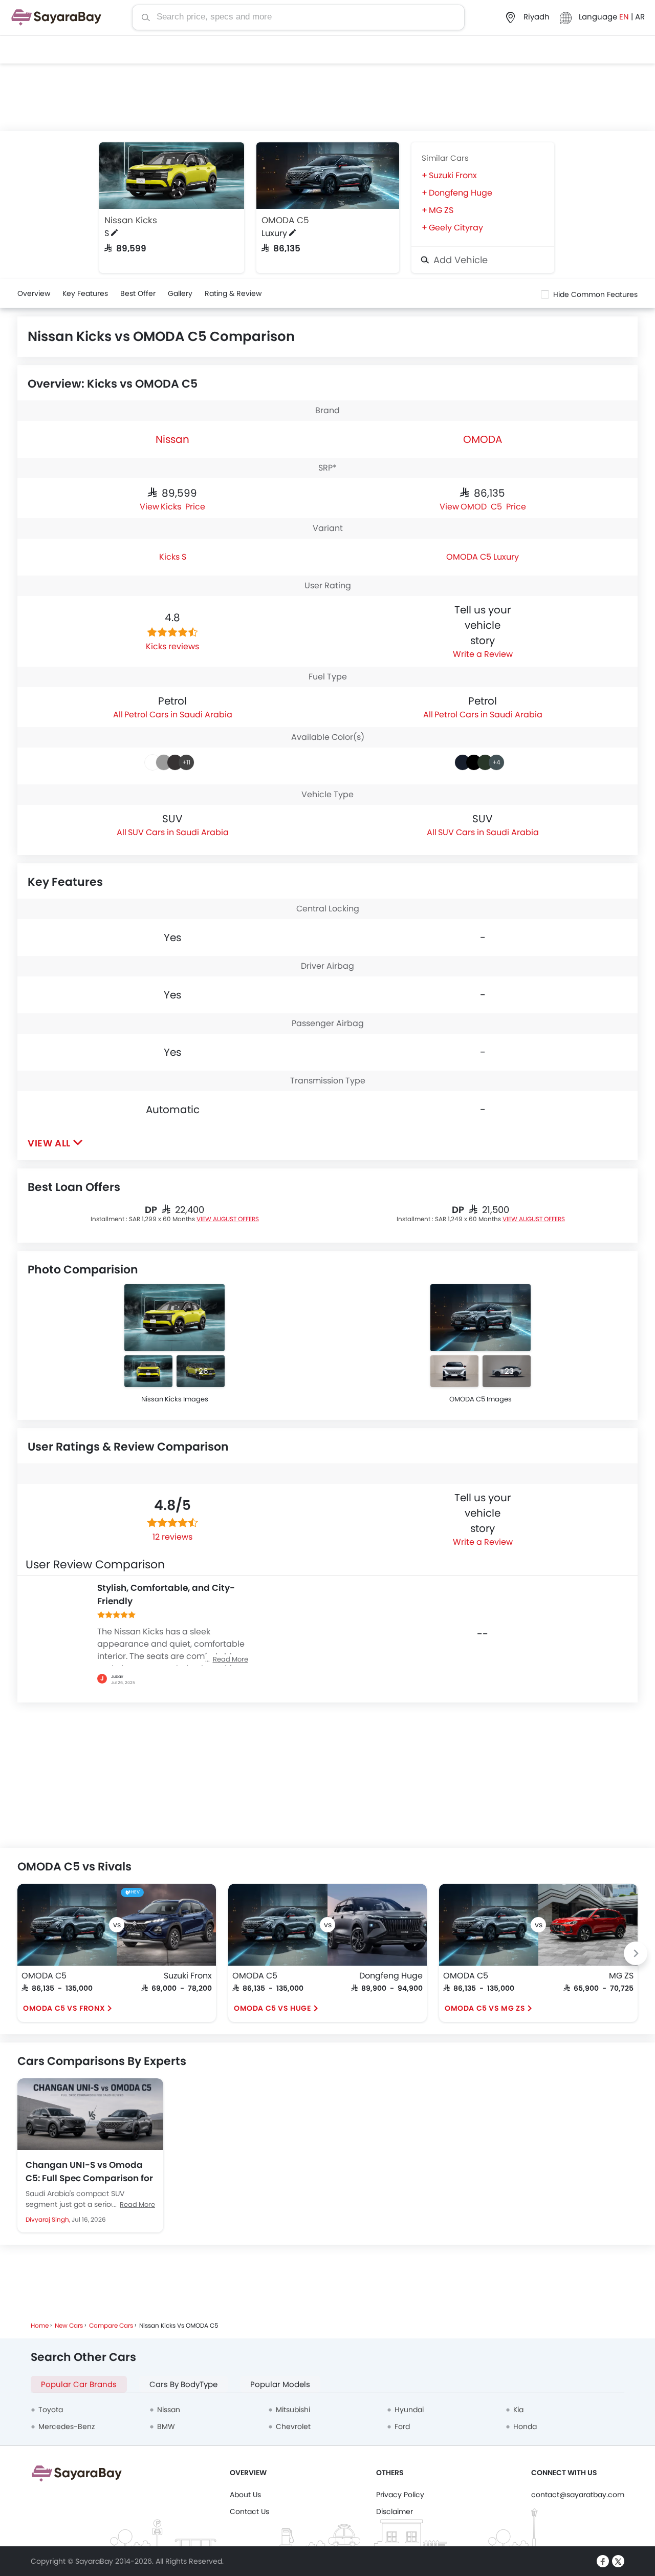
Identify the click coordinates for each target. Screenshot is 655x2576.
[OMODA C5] (328, 176)
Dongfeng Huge (461, 193)
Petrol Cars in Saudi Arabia (178, 715)
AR (640, 17)
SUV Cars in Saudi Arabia (178, 832)
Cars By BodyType (183, 2384)
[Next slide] (636, 1953)
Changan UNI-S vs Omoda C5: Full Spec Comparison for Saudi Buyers (89, 2171)
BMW (166, 2426)
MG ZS (441, 210)
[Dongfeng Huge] (377, 1925)
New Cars (69, 2325)
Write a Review (483, 654)
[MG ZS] (588, 1925)
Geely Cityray (456, 228)
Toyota (51, 2410)
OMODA (483, 439)
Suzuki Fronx (453, 175)
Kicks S (173, 557)
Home (40, 2325)
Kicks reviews (172, 646)
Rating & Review (233, 293)
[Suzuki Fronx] (166, 1925)
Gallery (180, 293)
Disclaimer (395, 2511)
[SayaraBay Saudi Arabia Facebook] (603, 2561)
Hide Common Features (595, 294)
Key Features (85, 293)
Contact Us (249, 2511)
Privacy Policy (400, 2495)
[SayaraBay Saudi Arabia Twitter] (618, 2561)
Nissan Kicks (131, 220)
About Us (245, 2495)
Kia (518, 2410)
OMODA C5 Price (493, 506)
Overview (34, 293)
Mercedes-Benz (67, 2426)
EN (625, 17)
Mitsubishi (293, 2410)
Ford (402, 2426)
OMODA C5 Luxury (483, 557)
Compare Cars (111, 2325)
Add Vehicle (459, 260)
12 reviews (172, 1537)
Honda (525, 2426)
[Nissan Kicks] (172, 176)
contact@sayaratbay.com (578, 2495)
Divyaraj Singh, (49, 2219)
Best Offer (138, 293)
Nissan (172, 439)
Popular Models (280, 2384)
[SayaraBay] (56, 17)
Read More (137, 2205)
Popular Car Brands (79, 2384)
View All (49, 1143)
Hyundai (409, 2410)
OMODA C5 (285, 220)
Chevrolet (293, 2426)
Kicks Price (183, 506)
